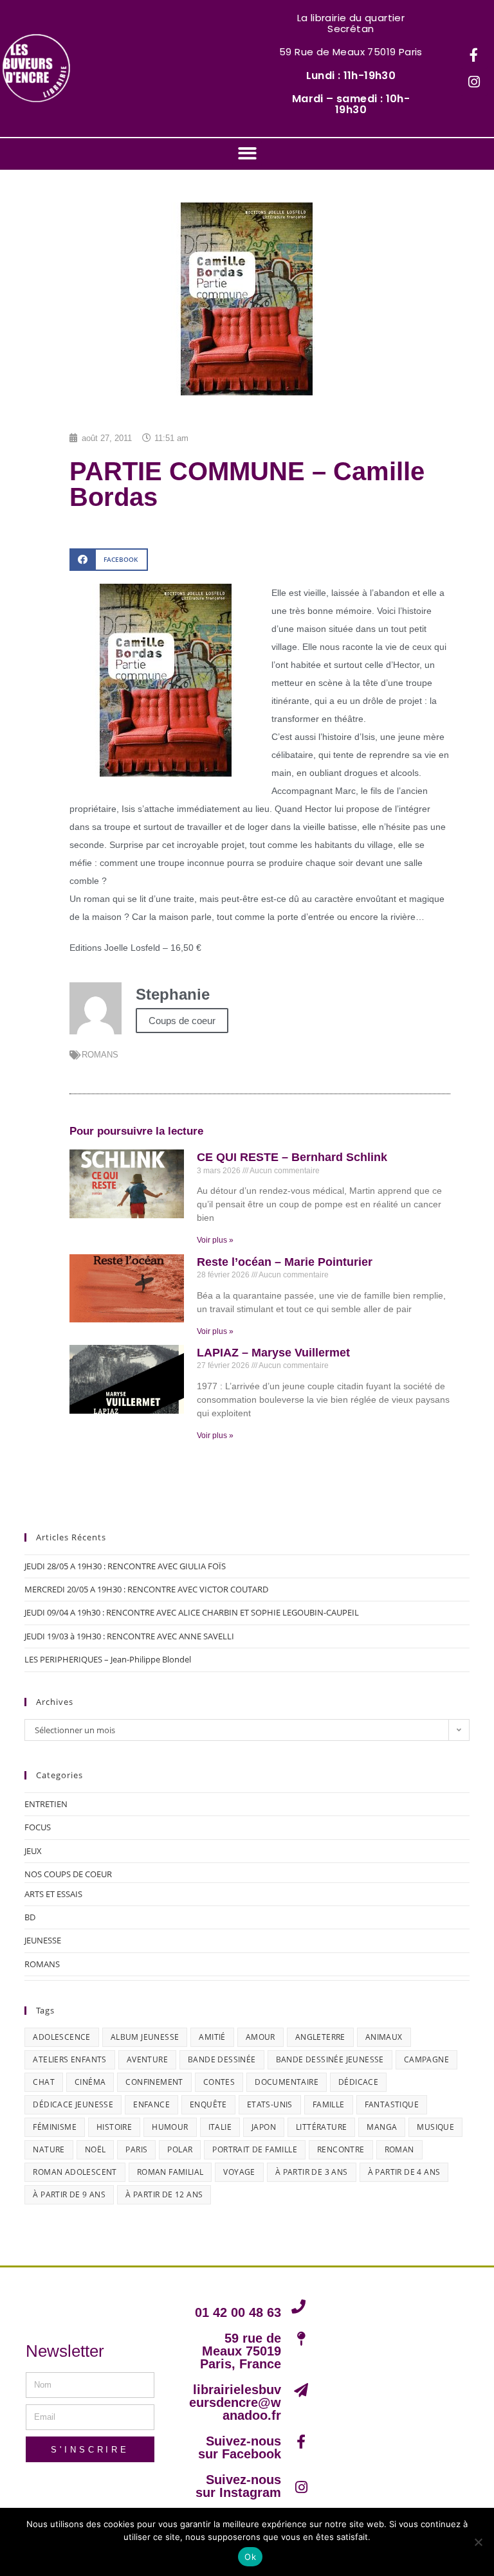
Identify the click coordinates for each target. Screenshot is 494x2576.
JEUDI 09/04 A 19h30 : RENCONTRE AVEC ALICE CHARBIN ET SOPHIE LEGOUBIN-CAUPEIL (192, 1612)
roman (399, 2149)
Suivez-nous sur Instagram (238, 2486)
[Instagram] (474, 82)
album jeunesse (145, 2037)
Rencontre (341, 2149)
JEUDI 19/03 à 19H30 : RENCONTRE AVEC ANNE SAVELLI (129, 1636)
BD (30, 1917)
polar (180, 2149)
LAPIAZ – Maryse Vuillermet (273, 1353)
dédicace (358, 2082)
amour (261, 2037)
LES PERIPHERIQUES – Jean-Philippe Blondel (108, 1659)
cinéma (90, 2082)
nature (49, 2149)
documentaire (287, 2082)
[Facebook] (474, 55)
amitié (212, 2037)
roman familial (170, 2172)
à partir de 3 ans (312, 2172)
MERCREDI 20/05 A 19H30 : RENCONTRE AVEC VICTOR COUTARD (146, 1589)
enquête (208, 2104)
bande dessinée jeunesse (330, 2059)
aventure (147, 2059)
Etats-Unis (270, 2104)
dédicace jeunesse (73, 2104)
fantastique (392, 2104)
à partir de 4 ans (404, 2172)
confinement (154, 2082)
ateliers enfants (69, 2059)
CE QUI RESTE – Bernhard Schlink (292, 1157)
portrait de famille (255, 2149)
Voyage (239, 2172)
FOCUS (38, 1827)
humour (170, 2127)
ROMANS (100, 1055)
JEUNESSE (43, 1940)
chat (44, 2082)
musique (435, 2127)
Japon (264, 2127)
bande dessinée (222, 2059)
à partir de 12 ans (164, 2194)
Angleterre (320, 2037)
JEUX (33, 1851)
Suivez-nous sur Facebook (240, 2447)
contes (219, 2082)
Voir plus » (215, 1240)
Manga (382, 2127)
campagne (426, 2059)
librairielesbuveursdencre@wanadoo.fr (235, 2402)
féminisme (55, 2127)
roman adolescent (75, 2172)
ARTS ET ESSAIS (53, 1894)
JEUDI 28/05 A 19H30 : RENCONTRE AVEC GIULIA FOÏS (125, 1566)
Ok (250, 2557)
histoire (114, 2127)
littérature (321, 2127)
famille (329, 2104)
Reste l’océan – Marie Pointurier (285, 1262)
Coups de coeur (182, 1021)
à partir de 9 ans (69, 2194)
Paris (136, 2149)
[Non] (478, 2542)
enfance (151, 2104)
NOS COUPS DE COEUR (68, 1874)
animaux (384, 2037)
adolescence (61, 2037)
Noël (96, 2149)
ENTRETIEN (46, 1804)
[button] (247, 153)
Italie (220, 2127)
